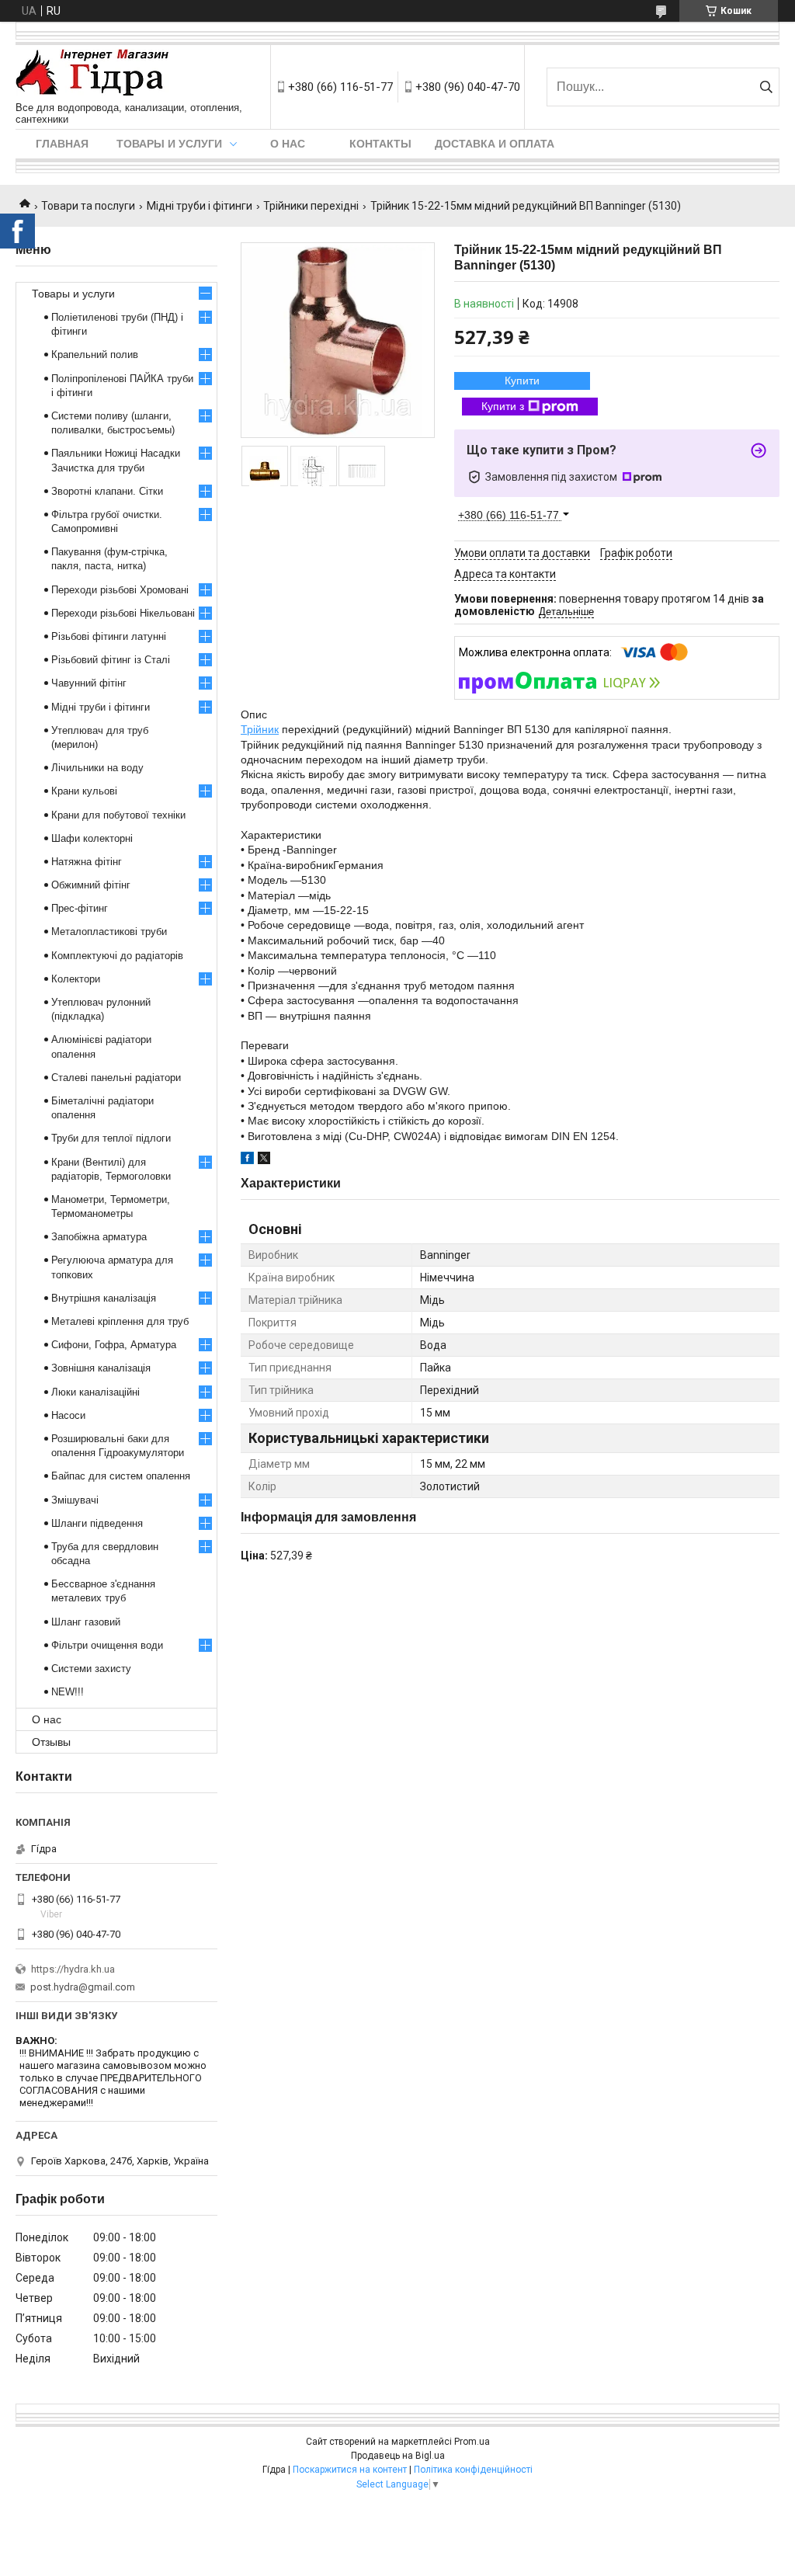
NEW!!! (68, 1692)
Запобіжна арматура (99, 1237)
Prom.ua (472, 2442)
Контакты (380, 144)
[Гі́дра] (92, 73)
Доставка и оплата (495, 144)
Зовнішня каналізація (101, 1368)
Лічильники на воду (97, 768)
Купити (522, 381)
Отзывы (51, 1742)
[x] (264, 1160)
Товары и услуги (169, 144)
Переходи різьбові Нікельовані (123, 613)
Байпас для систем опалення (121, 1476)
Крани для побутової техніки (118, 815)
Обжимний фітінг (91, 885)
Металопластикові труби (109, 932)
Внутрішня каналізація (104, 1298)
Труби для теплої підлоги (111, 1138)
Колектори (76, 979)
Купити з (503, 406)
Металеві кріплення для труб (120, 1321)
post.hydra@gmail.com (83, 1987)
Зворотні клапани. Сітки (107, 491)
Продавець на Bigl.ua (398, 2456)
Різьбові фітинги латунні (109, 636)
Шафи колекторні (92, 838)
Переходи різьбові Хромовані (120, 590)
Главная (62, 144)
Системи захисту (91, 1669)
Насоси (68, 1415)
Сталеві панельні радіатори (116, 1078)
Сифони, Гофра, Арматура (114, 1345)
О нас (288, 144)
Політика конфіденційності (473, 2470)
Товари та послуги (88, 206)
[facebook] (247, 1160)
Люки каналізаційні (95, 1392)
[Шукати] (766, 87)
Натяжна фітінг (87, 862)
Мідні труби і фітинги (200, 206)
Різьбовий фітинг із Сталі (111, 660)
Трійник (260, 729)
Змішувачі (75, 1500)
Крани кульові (84, 791)
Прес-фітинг (80, 908)
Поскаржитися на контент (350, 2470)
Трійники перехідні (311, 206)
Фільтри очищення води (107, 1645)
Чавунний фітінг (89, 683)
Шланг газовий (86, 1622)
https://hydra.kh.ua (73, 1969)
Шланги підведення (97, 1523)
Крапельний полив (95, 355)
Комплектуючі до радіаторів (117, 956)
